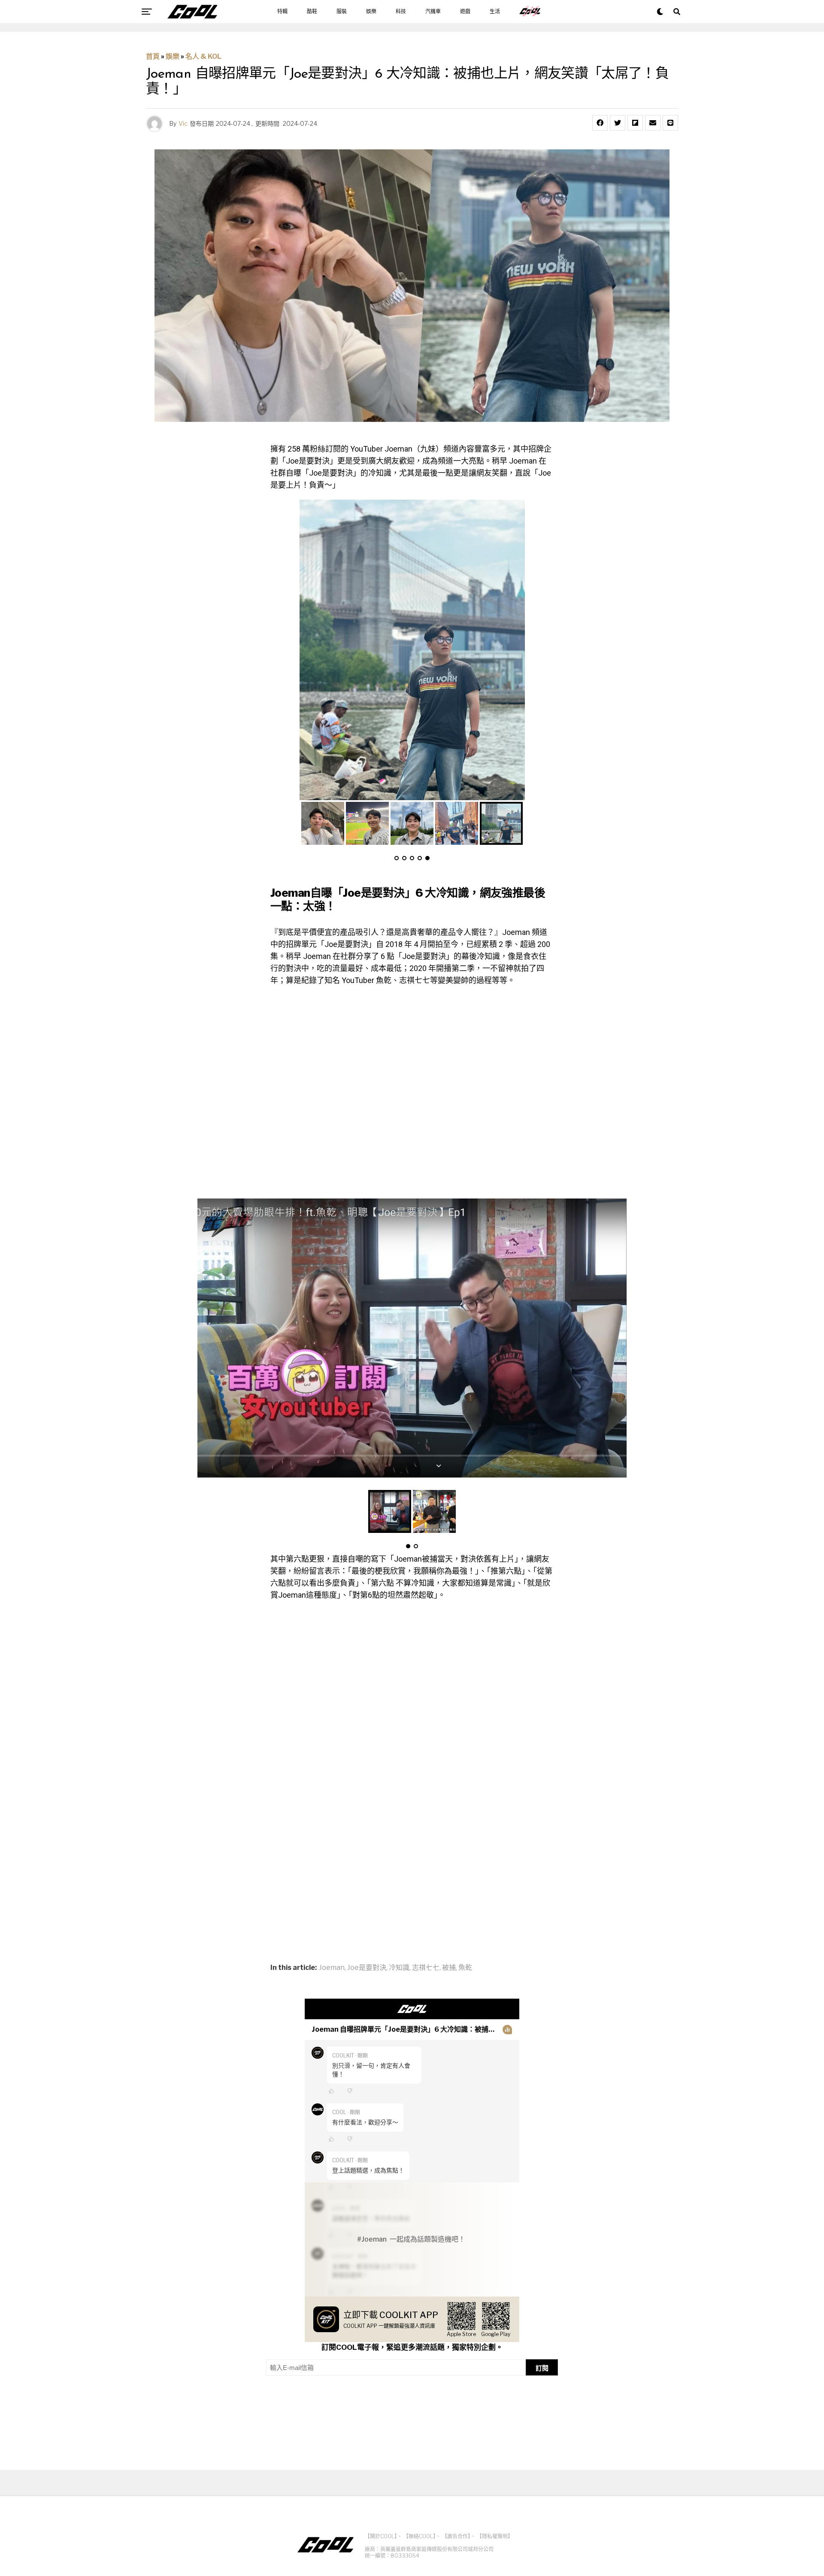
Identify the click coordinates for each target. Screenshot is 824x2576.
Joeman (332, 1968)
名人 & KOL (203, 56)
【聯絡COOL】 (420, 2536)
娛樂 (371, 12)
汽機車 (433, 12)
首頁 (153, 56)
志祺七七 (426, 1968)
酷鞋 (312, 12)
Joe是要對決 (367, 1968)
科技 (401, 12)
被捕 (449, 1968)
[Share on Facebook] (600, 123)
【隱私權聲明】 (495, 2536)
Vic (183, 123)
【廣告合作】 (456, 2536)
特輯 (282, 12)
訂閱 (542, 2368)
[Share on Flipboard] (635, 123)
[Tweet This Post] (618, 123)
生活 (495, 12)
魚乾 (465, 1968)
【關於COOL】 (381, 2536)
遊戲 (465, 12)
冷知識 (399, 1968)
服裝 (342, 12)
